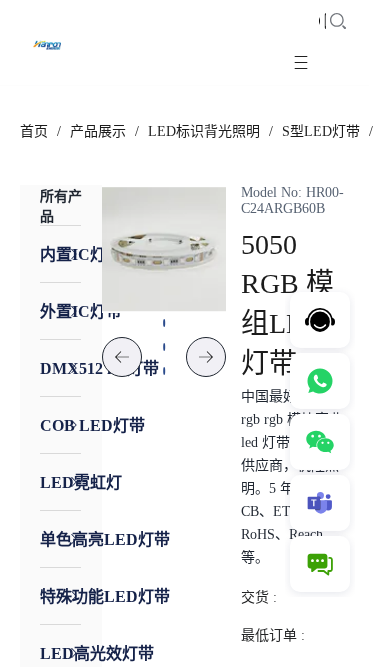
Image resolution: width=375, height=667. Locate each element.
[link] (34, 132)
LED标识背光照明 (204, 131)
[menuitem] (60, 253)
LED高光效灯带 (97, 653)
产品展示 (98, 131)
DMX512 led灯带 (99, 368)
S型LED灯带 (321, 131)
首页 (34, 131)
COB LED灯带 (92, 425)
